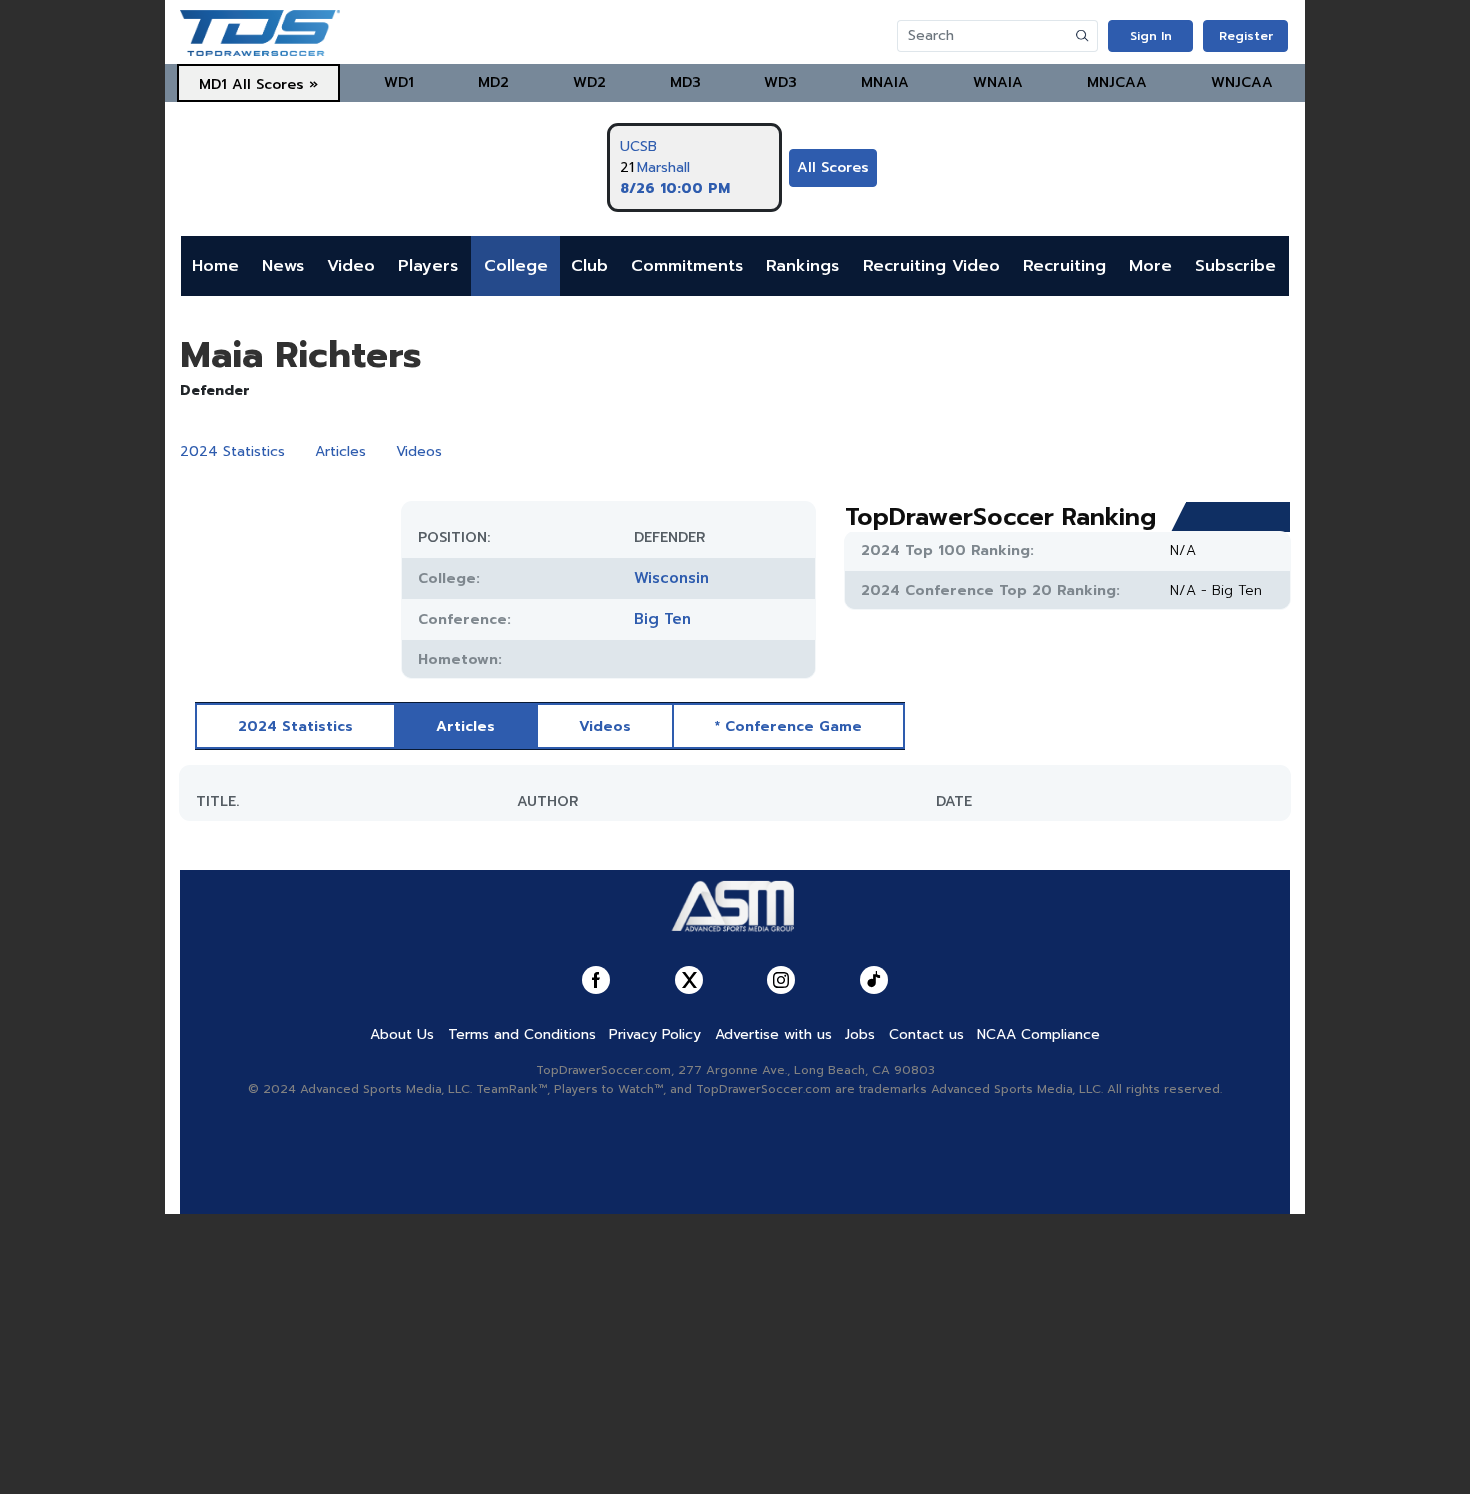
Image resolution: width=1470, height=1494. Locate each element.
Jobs (860, 1034)
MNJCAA (1117, 82)
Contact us (926, 1034)
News (283, 266)
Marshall (663, 167)
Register (1246, 36)
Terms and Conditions (522, 1034)
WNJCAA (1242, 82)
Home (215, 266)
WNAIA (998, 82)
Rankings (802, 266)
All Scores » (275, 84)
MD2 (493, 82)
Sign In (1151, 36)
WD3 (780, 82)
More (1150, 266)
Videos (419, 451)
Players (428, 266)
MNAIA (885, 82)
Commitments (687, 266)
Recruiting (1064, 266)
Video (351, 266)
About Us (402, 1034)
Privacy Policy (655, 1034)
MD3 (685, 82)
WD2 (589, 82)
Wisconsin (671, 578)
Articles (340, 451)
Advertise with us (773, 1034)
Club (589, 266)
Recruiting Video (931, 266)
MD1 (213, 84)
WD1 (399, 82)
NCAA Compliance (1038, 1034)
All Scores (833, 167)
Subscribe (1235, 266)
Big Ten (662, 619)
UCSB (638, 146)
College (516, 266)
